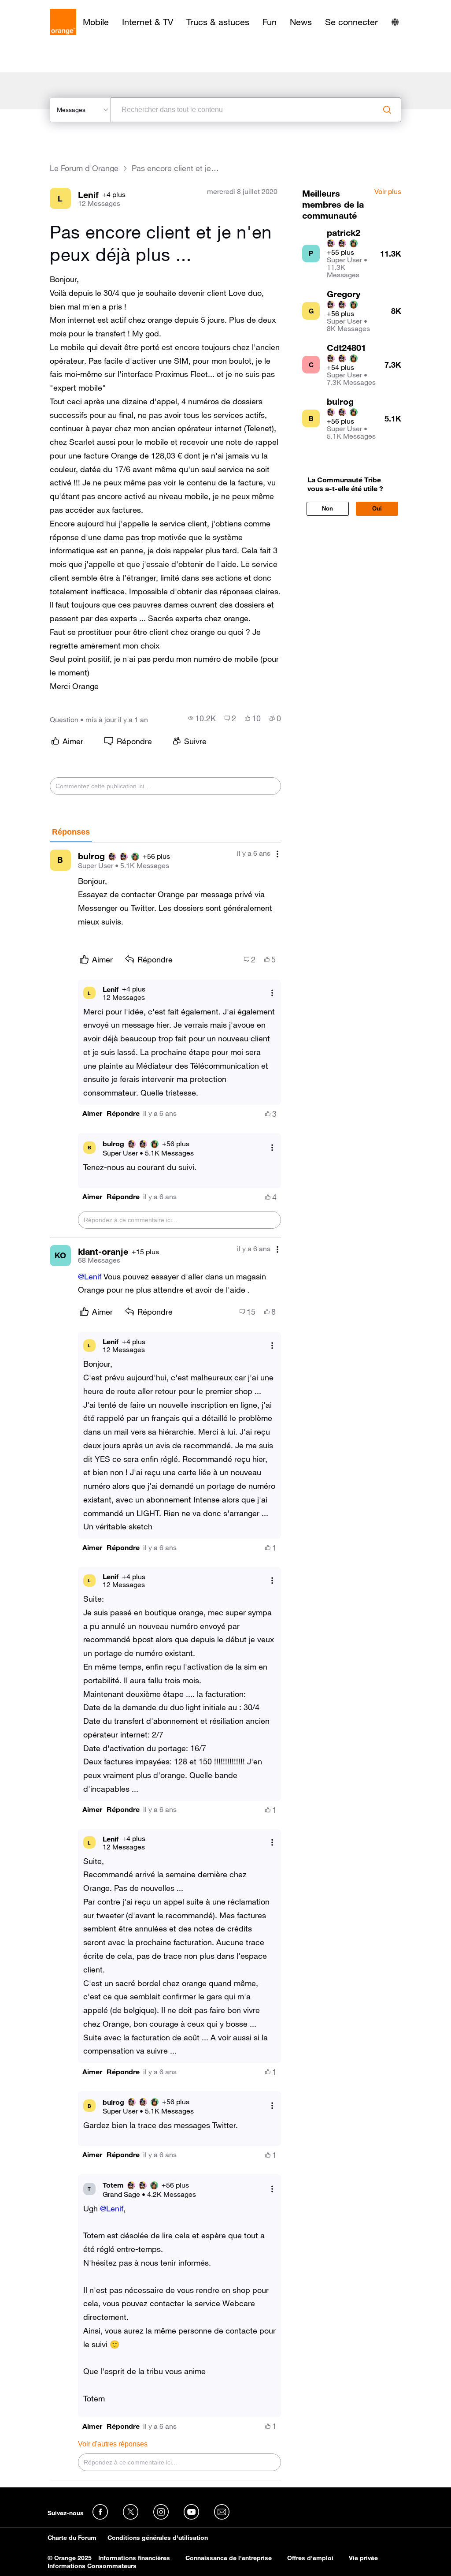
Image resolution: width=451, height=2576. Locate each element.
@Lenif (90, 1276)
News (301, 22)
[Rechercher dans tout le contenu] (387, 110)
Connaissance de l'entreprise (229, 2558)
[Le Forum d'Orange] (63, 22)
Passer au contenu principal (47, 7)
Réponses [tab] (71, 832)
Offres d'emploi (310, 2558)
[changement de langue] (395, 22)
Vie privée (363, 2558)
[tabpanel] (166, 1662)
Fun (270, 22)
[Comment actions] (277, 854)
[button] (92, 1113)
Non (327, 509)
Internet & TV (148, 22)
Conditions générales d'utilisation (158, 2538)
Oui (377, 509)
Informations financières (134, 2558)
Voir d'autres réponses (113, 2444)
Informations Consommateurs (92, 2566)
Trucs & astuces (218, 22)
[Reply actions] (272, 993)
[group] (202, 718)
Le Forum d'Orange (84, 168)
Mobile (96, 22)
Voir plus (388, 192)
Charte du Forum (72, 2538)
